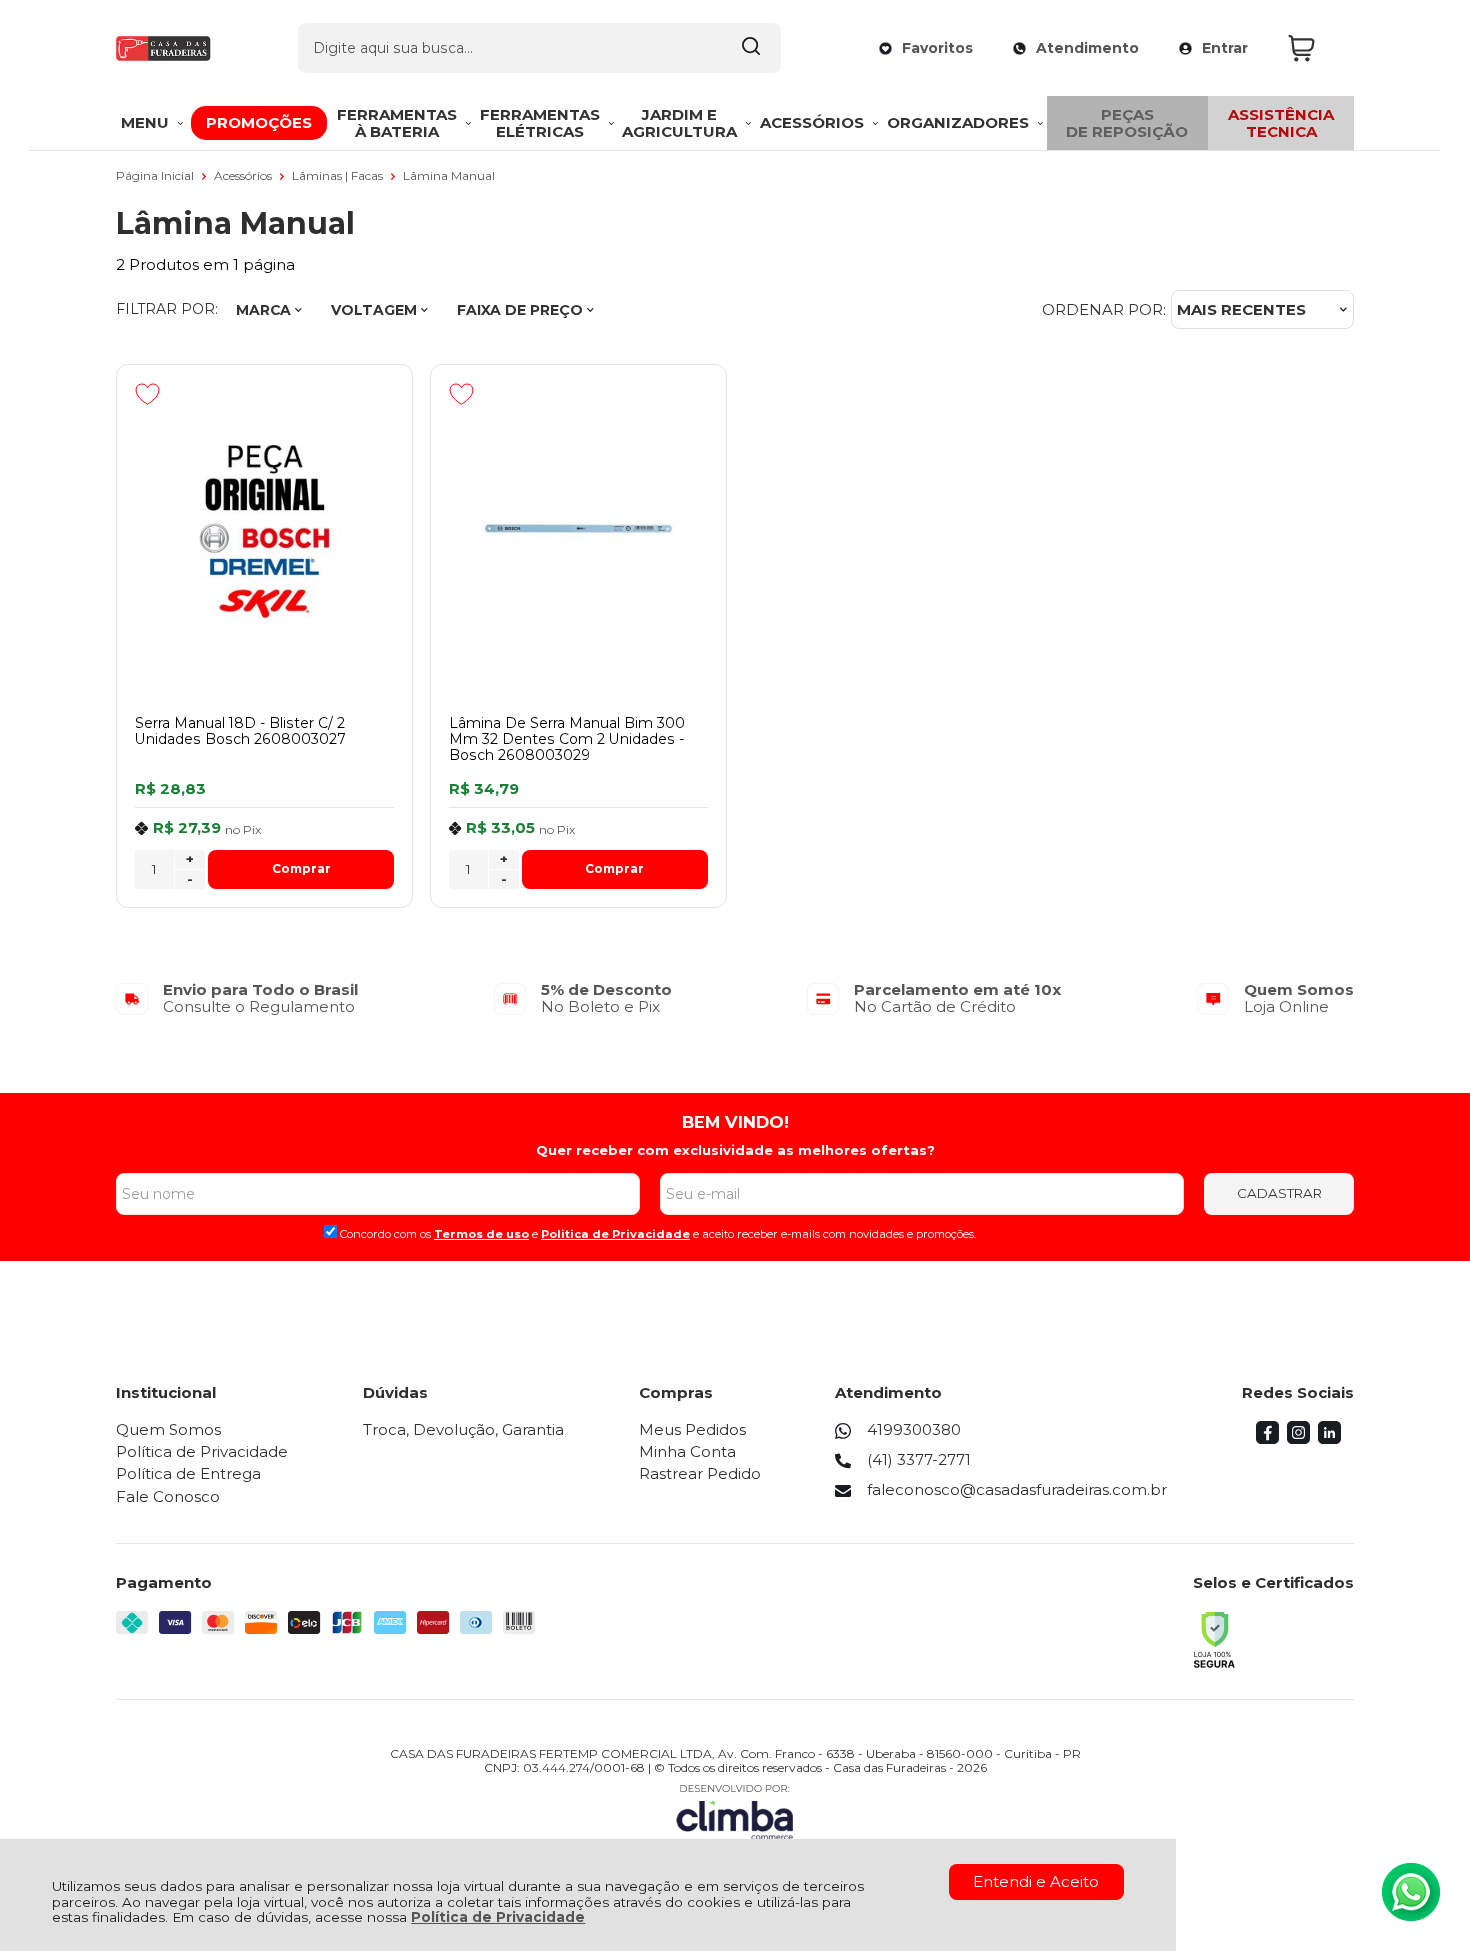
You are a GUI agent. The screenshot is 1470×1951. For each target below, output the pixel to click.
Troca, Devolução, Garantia (463, 1429)
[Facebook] (1267, 1438)
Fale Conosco (168, 1496)
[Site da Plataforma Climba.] (735, 1811)
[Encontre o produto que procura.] (751, 48)
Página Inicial (156, 175)
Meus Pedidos (692, 1429)
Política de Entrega (188, 1473)
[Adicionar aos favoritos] (147, 394)
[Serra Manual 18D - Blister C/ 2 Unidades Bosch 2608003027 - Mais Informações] (264, 529)
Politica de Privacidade (615, 1234)
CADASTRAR (1279, 1193)
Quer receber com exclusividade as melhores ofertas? (735, 1150)
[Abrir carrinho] (1316, 48)
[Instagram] (1298, 1438)
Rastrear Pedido (700, 1473)
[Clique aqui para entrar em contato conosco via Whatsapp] (1411, 1892)
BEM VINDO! (735, 1122)
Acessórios (244, 175)
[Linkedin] (1329, 1438)
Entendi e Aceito (1036, 1881)
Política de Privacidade (498, 1917)
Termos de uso (481, 1234)
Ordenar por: (1104, 309)
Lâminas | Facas (339, 175)
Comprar (301, 868)
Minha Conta (687, 1451)
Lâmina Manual (449, 175)
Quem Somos (168, 1429)
